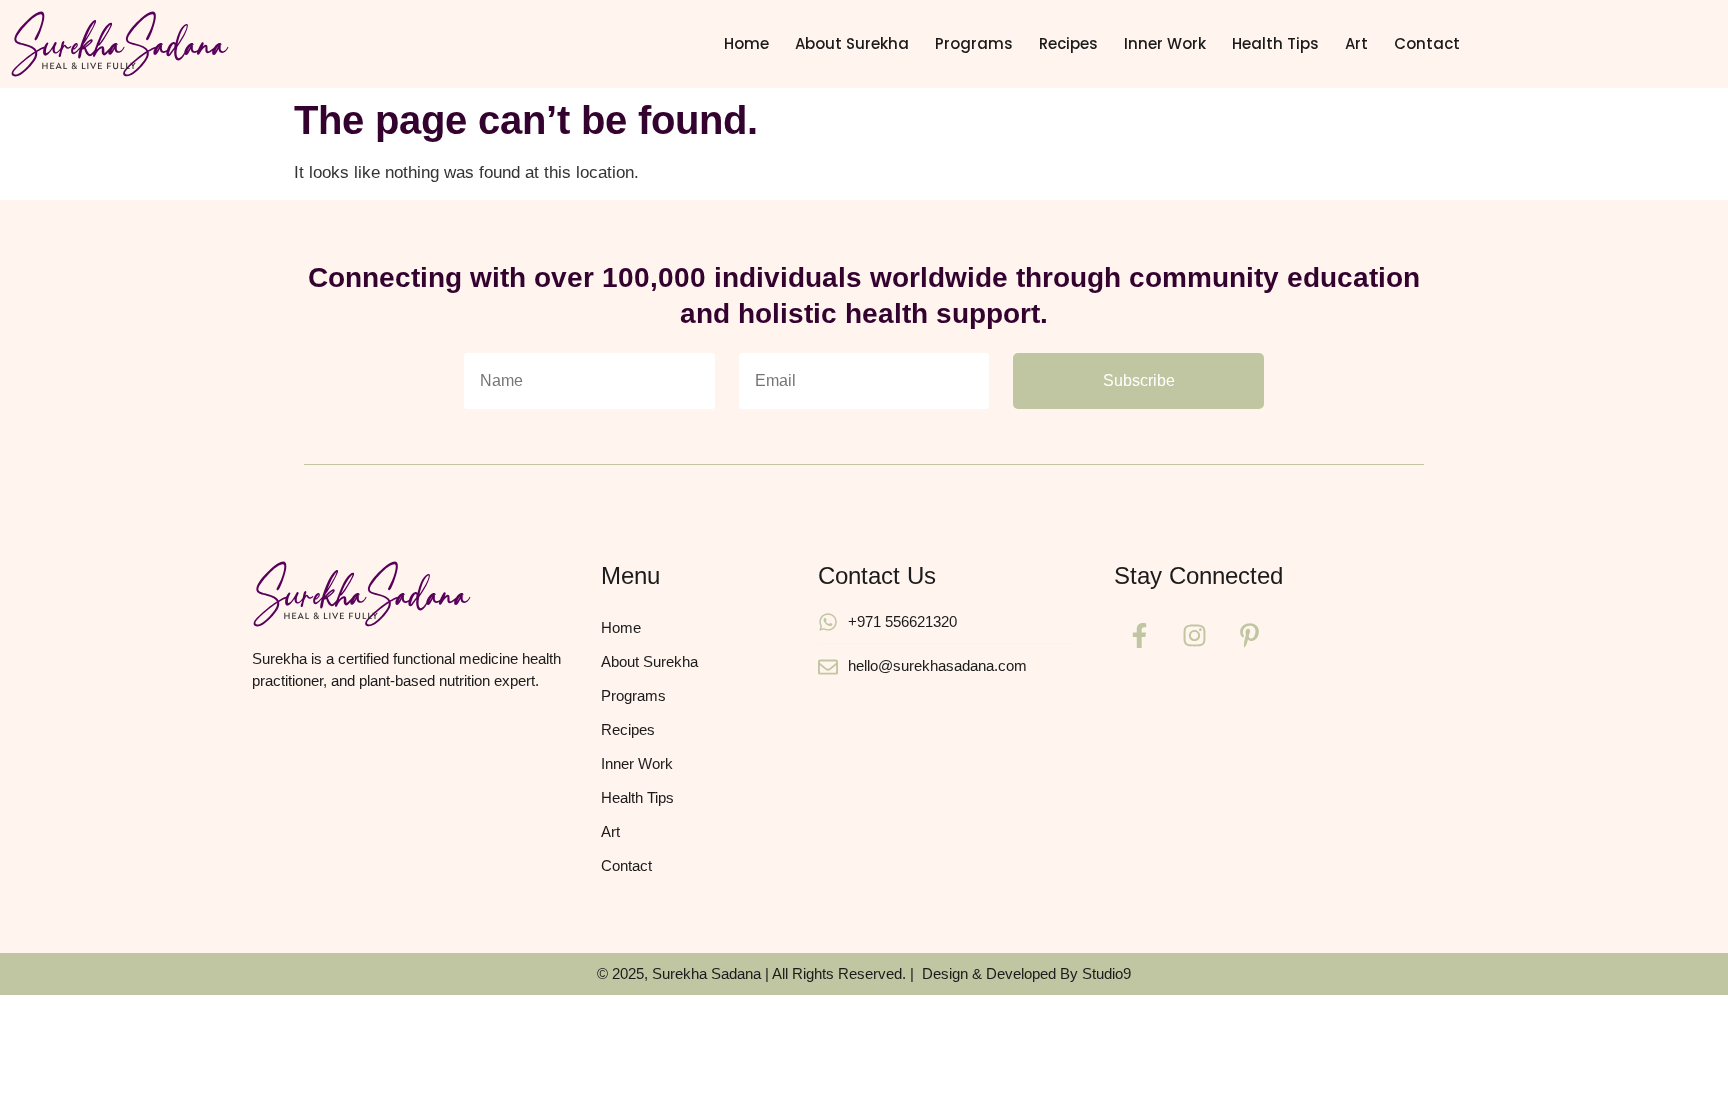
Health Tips (1275, 43)
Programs (974, 43)
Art (1356, 43)
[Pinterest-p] (1249, 636)
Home (746, 43)
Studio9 (1106, 973)
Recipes (1068, 43)
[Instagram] (1194, 636)
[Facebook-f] (1139, 636)
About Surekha (852, 43)
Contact (1427, 43)
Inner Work (1165, 43)
